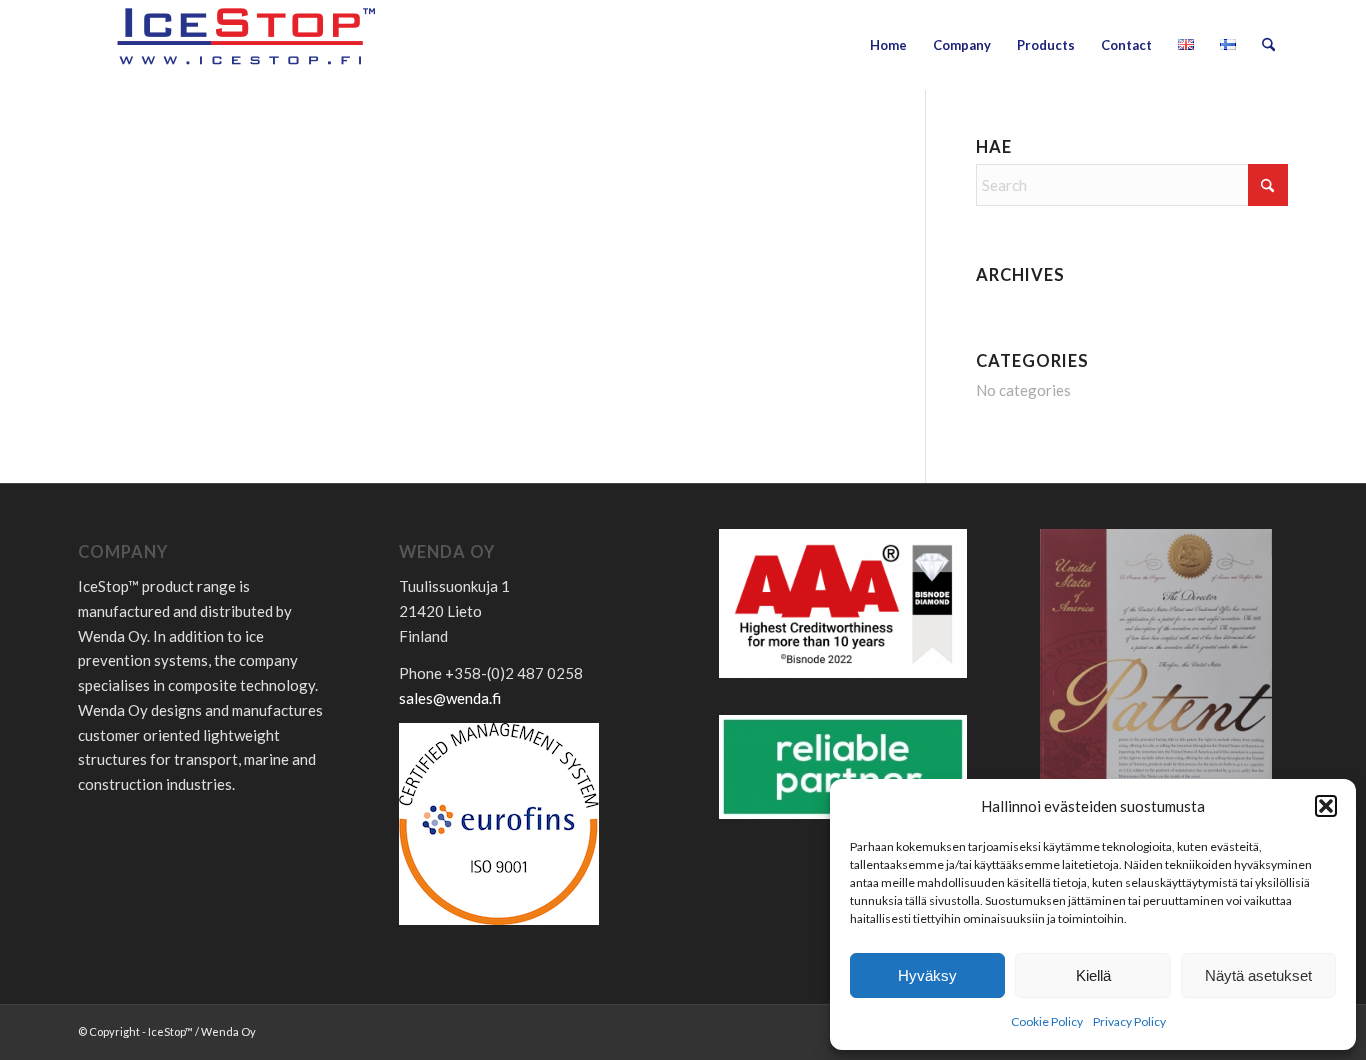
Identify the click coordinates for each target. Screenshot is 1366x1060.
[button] (1326, 806)
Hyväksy (927, 975)
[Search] (1268, 45)
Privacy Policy (1129, 1021)
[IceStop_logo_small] (248, 45)
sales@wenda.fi (450, 698)
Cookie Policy (1047, 1021)
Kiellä (1093, 975)
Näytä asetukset (1258, 975)
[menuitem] (888, 45)
